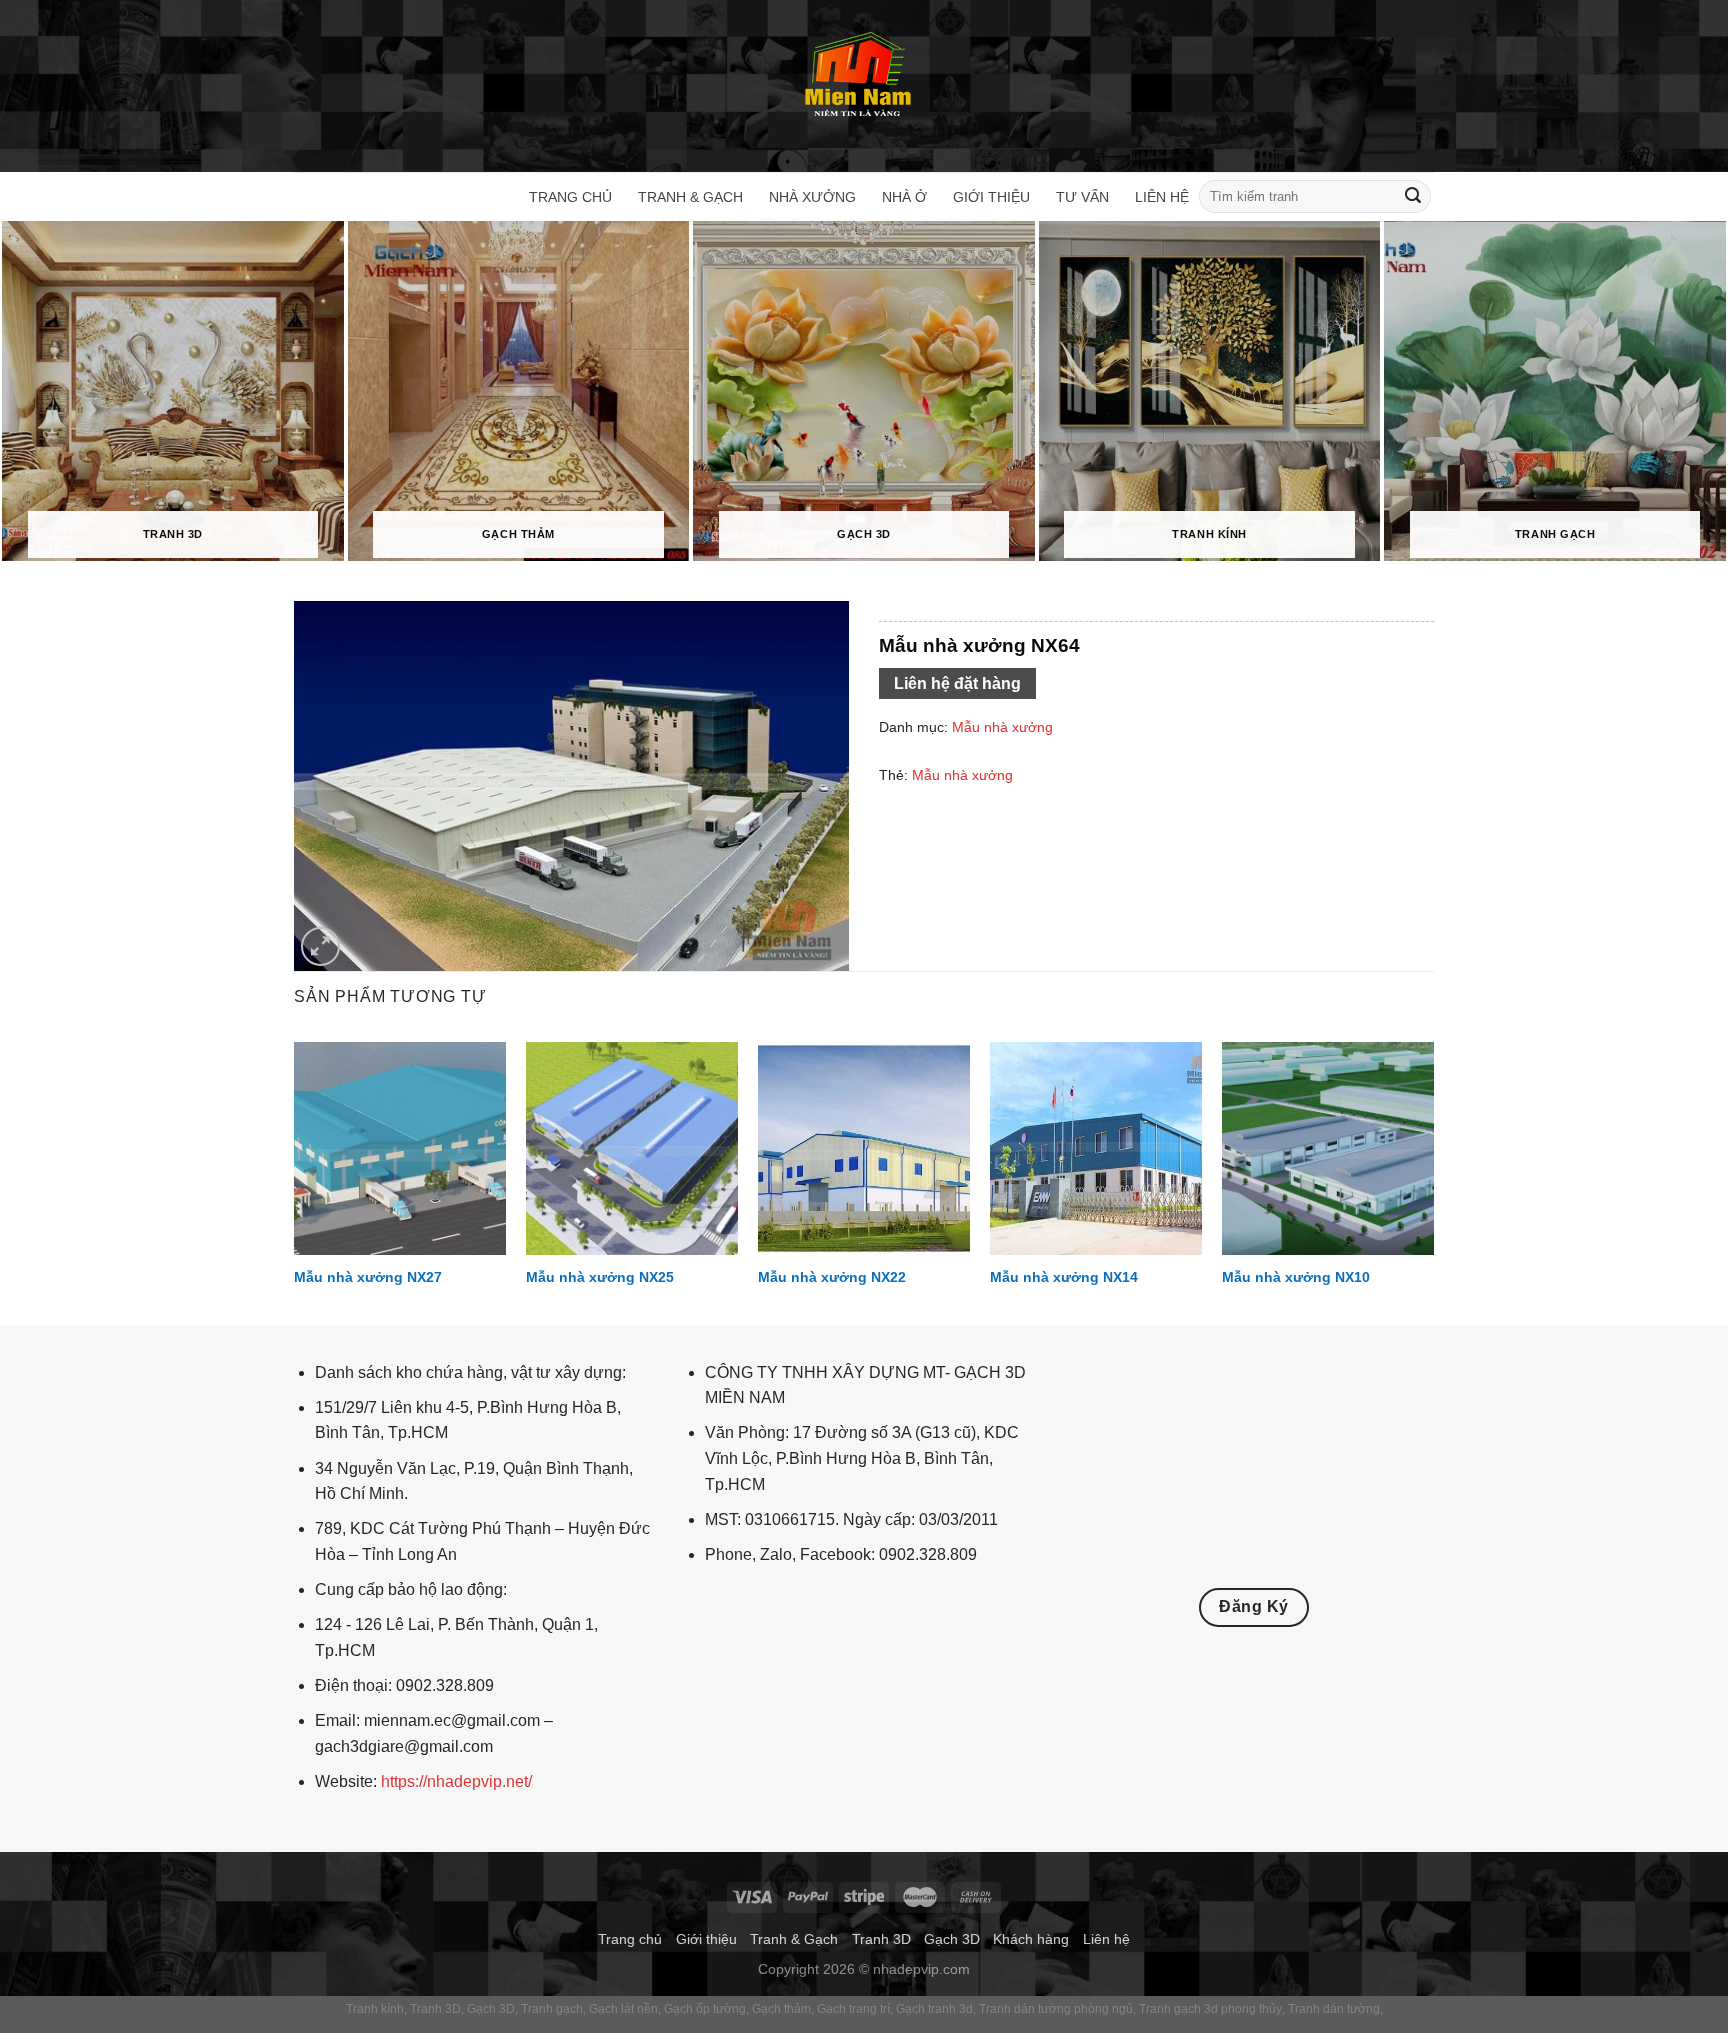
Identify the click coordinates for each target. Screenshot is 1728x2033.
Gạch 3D (952, 1939)
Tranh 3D (881, 1939)
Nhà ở (904, 197)
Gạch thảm (781, 2009)
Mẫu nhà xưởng (1002, 727)
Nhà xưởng (812, 197)
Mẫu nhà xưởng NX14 (1064, 1277)
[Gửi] (1413, 197)
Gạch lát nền (623, 2009)
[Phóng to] (320, 946)
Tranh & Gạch (690, 197)
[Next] (1433, 1181)
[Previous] (295, 1181)
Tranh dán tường (1334, 2009)
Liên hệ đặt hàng (957, 683)
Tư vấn (1082, 197)
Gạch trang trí (853, 2009)
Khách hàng (1031, 1939)
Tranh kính (375, 2009)
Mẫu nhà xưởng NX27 (368, 1277)
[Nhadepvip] (859, 76)
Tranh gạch (552, 2009)
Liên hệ (1162, 197)
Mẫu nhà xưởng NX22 (832, 1277)
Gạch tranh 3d (934, 2009)
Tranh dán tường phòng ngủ (1056, 2009)
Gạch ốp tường (705, 2009)
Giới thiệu (991, 197)
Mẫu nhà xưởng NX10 (1296, 1277)
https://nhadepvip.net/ (456, 1781)
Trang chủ (570, 197)
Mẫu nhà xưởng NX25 (600, 1277)
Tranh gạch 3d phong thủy (1210, 2009)
